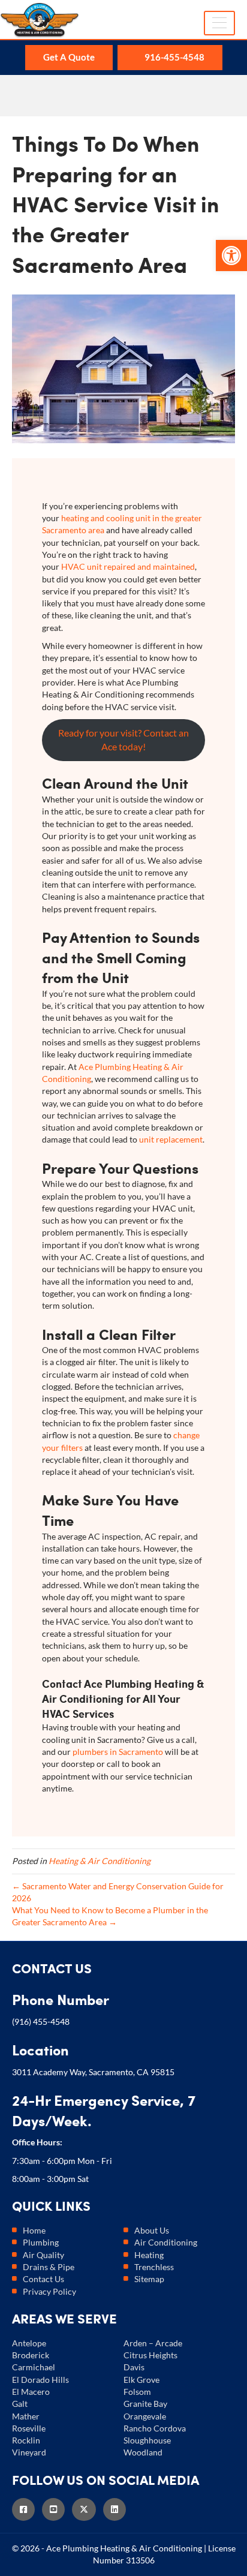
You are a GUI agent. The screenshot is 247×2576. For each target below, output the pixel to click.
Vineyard (29, 2452)
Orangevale (145, 2416)
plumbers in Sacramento (118, 1752)
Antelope (29, 2343)
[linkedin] (118, 2509)
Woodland (143, 2452)
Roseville (29, 2428)
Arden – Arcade (153, 2343)
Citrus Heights (150, 2355)
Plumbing (41, 2242)
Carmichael (34, 2367)
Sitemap (149, 2279)
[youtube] (57, 2509)
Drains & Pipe (49, 2267)
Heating (149, 2255)
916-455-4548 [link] (174, 57)
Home (34, 2230)
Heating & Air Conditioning (100, 1861)
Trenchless (154, 2267)
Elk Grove (141, 2380)
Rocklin (26, 2440)
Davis (134, 2367)
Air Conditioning (166, 2242)
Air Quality (43, 2255)
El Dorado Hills (40, 2380)
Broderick (31, 2355)
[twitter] (88, 2509)
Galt (20, 2404)
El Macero (31, 2392)
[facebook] (27, 2509)
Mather (26, 2416)
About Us (152, 2230)
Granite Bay (145, 2404)
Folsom (137, 2392)
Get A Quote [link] (69, 57)
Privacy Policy (49, 2291)
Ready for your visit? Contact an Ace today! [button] (123, 740)
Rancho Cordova (155, 2428)
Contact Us (43, 2279)
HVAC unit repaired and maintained (127, 566)
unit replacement (170, 1139)
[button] (231, 256)
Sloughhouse (147, 2440)
